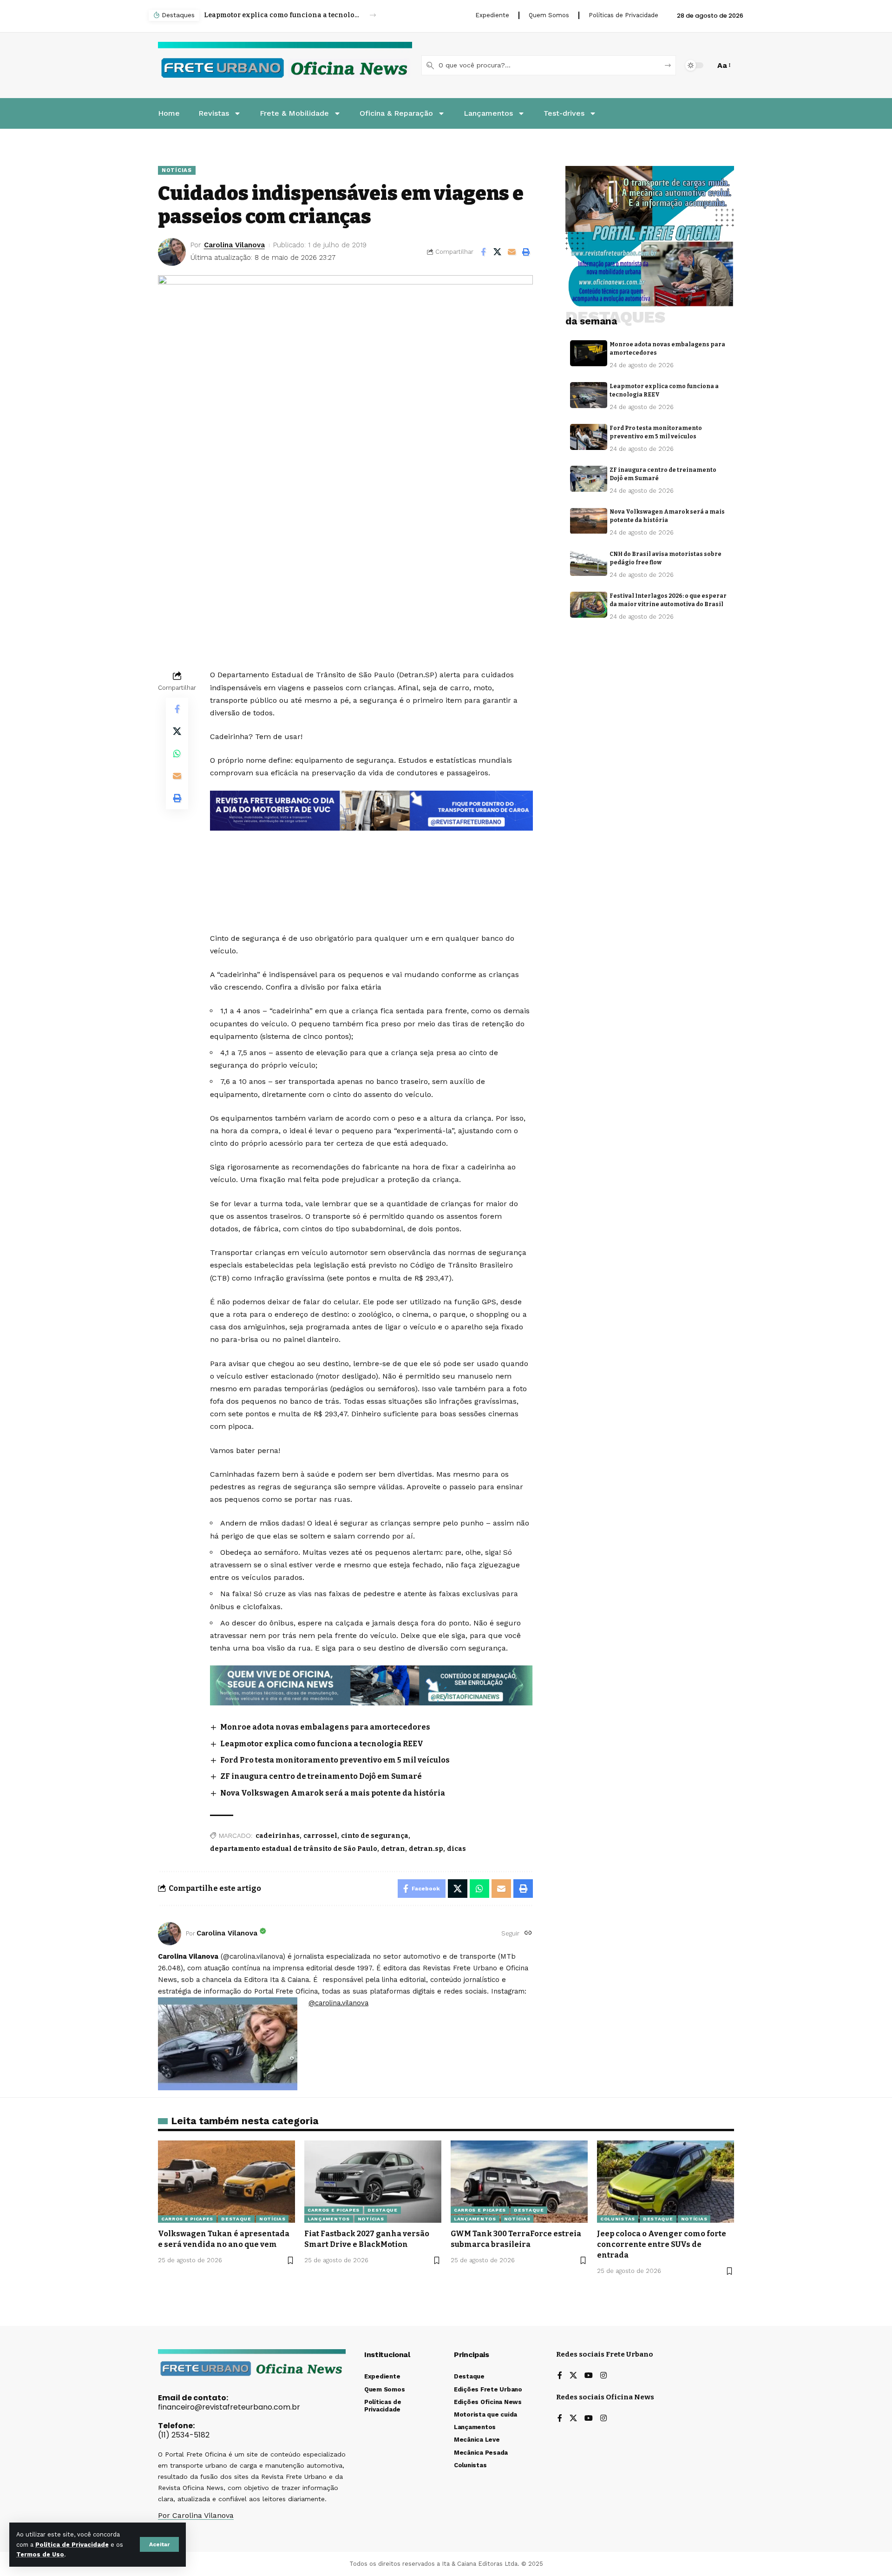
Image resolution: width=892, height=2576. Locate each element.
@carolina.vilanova (338, 2003)
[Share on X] (498, 252)
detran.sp (426, 1849)
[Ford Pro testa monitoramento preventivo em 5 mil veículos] (589, 437)
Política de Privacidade (72, 2545)
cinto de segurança (375, 1836)
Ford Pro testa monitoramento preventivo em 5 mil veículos (282, 15)
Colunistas (618, 2219)
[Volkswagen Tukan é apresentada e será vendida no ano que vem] (226, 2182)
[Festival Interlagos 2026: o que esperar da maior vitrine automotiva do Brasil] (589, 605)
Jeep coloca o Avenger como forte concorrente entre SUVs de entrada (662, 2244)
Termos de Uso (40, 2554)
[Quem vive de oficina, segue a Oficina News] (371, 1685)
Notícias (177, 170)
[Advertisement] (374, 856)
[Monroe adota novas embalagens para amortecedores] (589, 353)
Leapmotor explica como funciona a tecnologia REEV (322, 1744)
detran (393, 1849)
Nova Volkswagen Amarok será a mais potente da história (333, 1793)
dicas (456, 1849)
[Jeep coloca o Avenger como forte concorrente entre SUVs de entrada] (666, 2182)
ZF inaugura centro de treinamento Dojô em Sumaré (321, 1776)
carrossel (320, 1836)
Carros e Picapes (187, 2219)
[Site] (528, 1933)
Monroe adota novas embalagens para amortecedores (325, 1727)
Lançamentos (329, 2219)
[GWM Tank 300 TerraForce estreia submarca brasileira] (519, 2182)
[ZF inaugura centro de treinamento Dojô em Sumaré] (589, 479)
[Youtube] (589, 2376)
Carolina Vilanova (234, 245)
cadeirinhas (278, 1836)
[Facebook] (560, 2376)
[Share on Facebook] (483, 252)
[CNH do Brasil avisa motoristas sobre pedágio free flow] (589, 563)
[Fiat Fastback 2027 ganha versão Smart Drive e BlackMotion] (373, 2182)
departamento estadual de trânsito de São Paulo (294, 1849)
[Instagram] (603, 2376)
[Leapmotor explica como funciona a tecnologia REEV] (589, 395)
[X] (573, 2376)
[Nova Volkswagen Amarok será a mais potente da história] (589, 521)
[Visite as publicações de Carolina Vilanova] (170, 1934)
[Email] (512, 252)
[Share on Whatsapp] (177, 753)
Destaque (236, 2219)
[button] (159, 2544)
